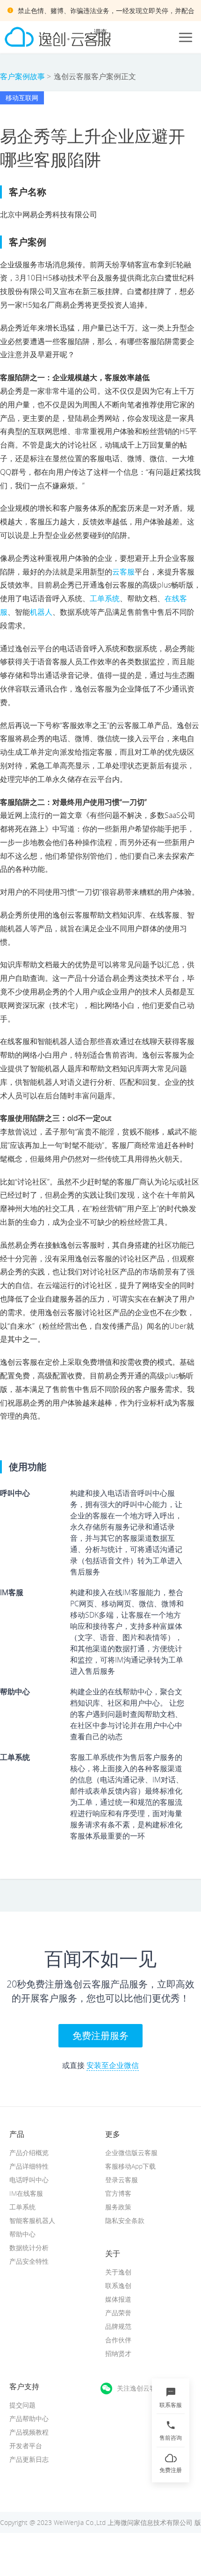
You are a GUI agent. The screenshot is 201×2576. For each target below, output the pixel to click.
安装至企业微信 (113, 2065)
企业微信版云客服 (131, 2153)
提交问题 (22, 2405)
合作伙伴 (118, 2340)
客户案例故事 (22, 76)
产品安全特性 (29, 2261)
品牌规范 (118, 2326)
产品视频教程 (29, 2432)
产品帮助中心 (29, 2418)
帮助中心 (22, 2234)
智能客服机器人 (32, 2220)
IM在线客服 (26, 2193)
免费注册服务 (100, 2035)
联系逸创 (118, 2285)
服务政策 (118, 2207)
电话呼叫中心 (29, 2180)
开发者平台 (26, 2446)
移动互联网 (22, 98)
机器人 (41, 612)
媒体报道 (118, 2299)
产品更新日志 (29, 2459)
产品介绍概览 (29, 2153)
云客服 (123, 572)
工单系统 (105, 598)
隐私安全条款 (125, 2220)
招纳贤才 (118, 2353)
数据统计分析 (29, 2248)
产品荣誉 (118, 2313)
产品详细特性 (29, 2166)
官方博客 (118, 2193)
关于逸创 (118, 2272)
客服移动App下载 (130, 2166)
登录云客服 (122, 2180)
